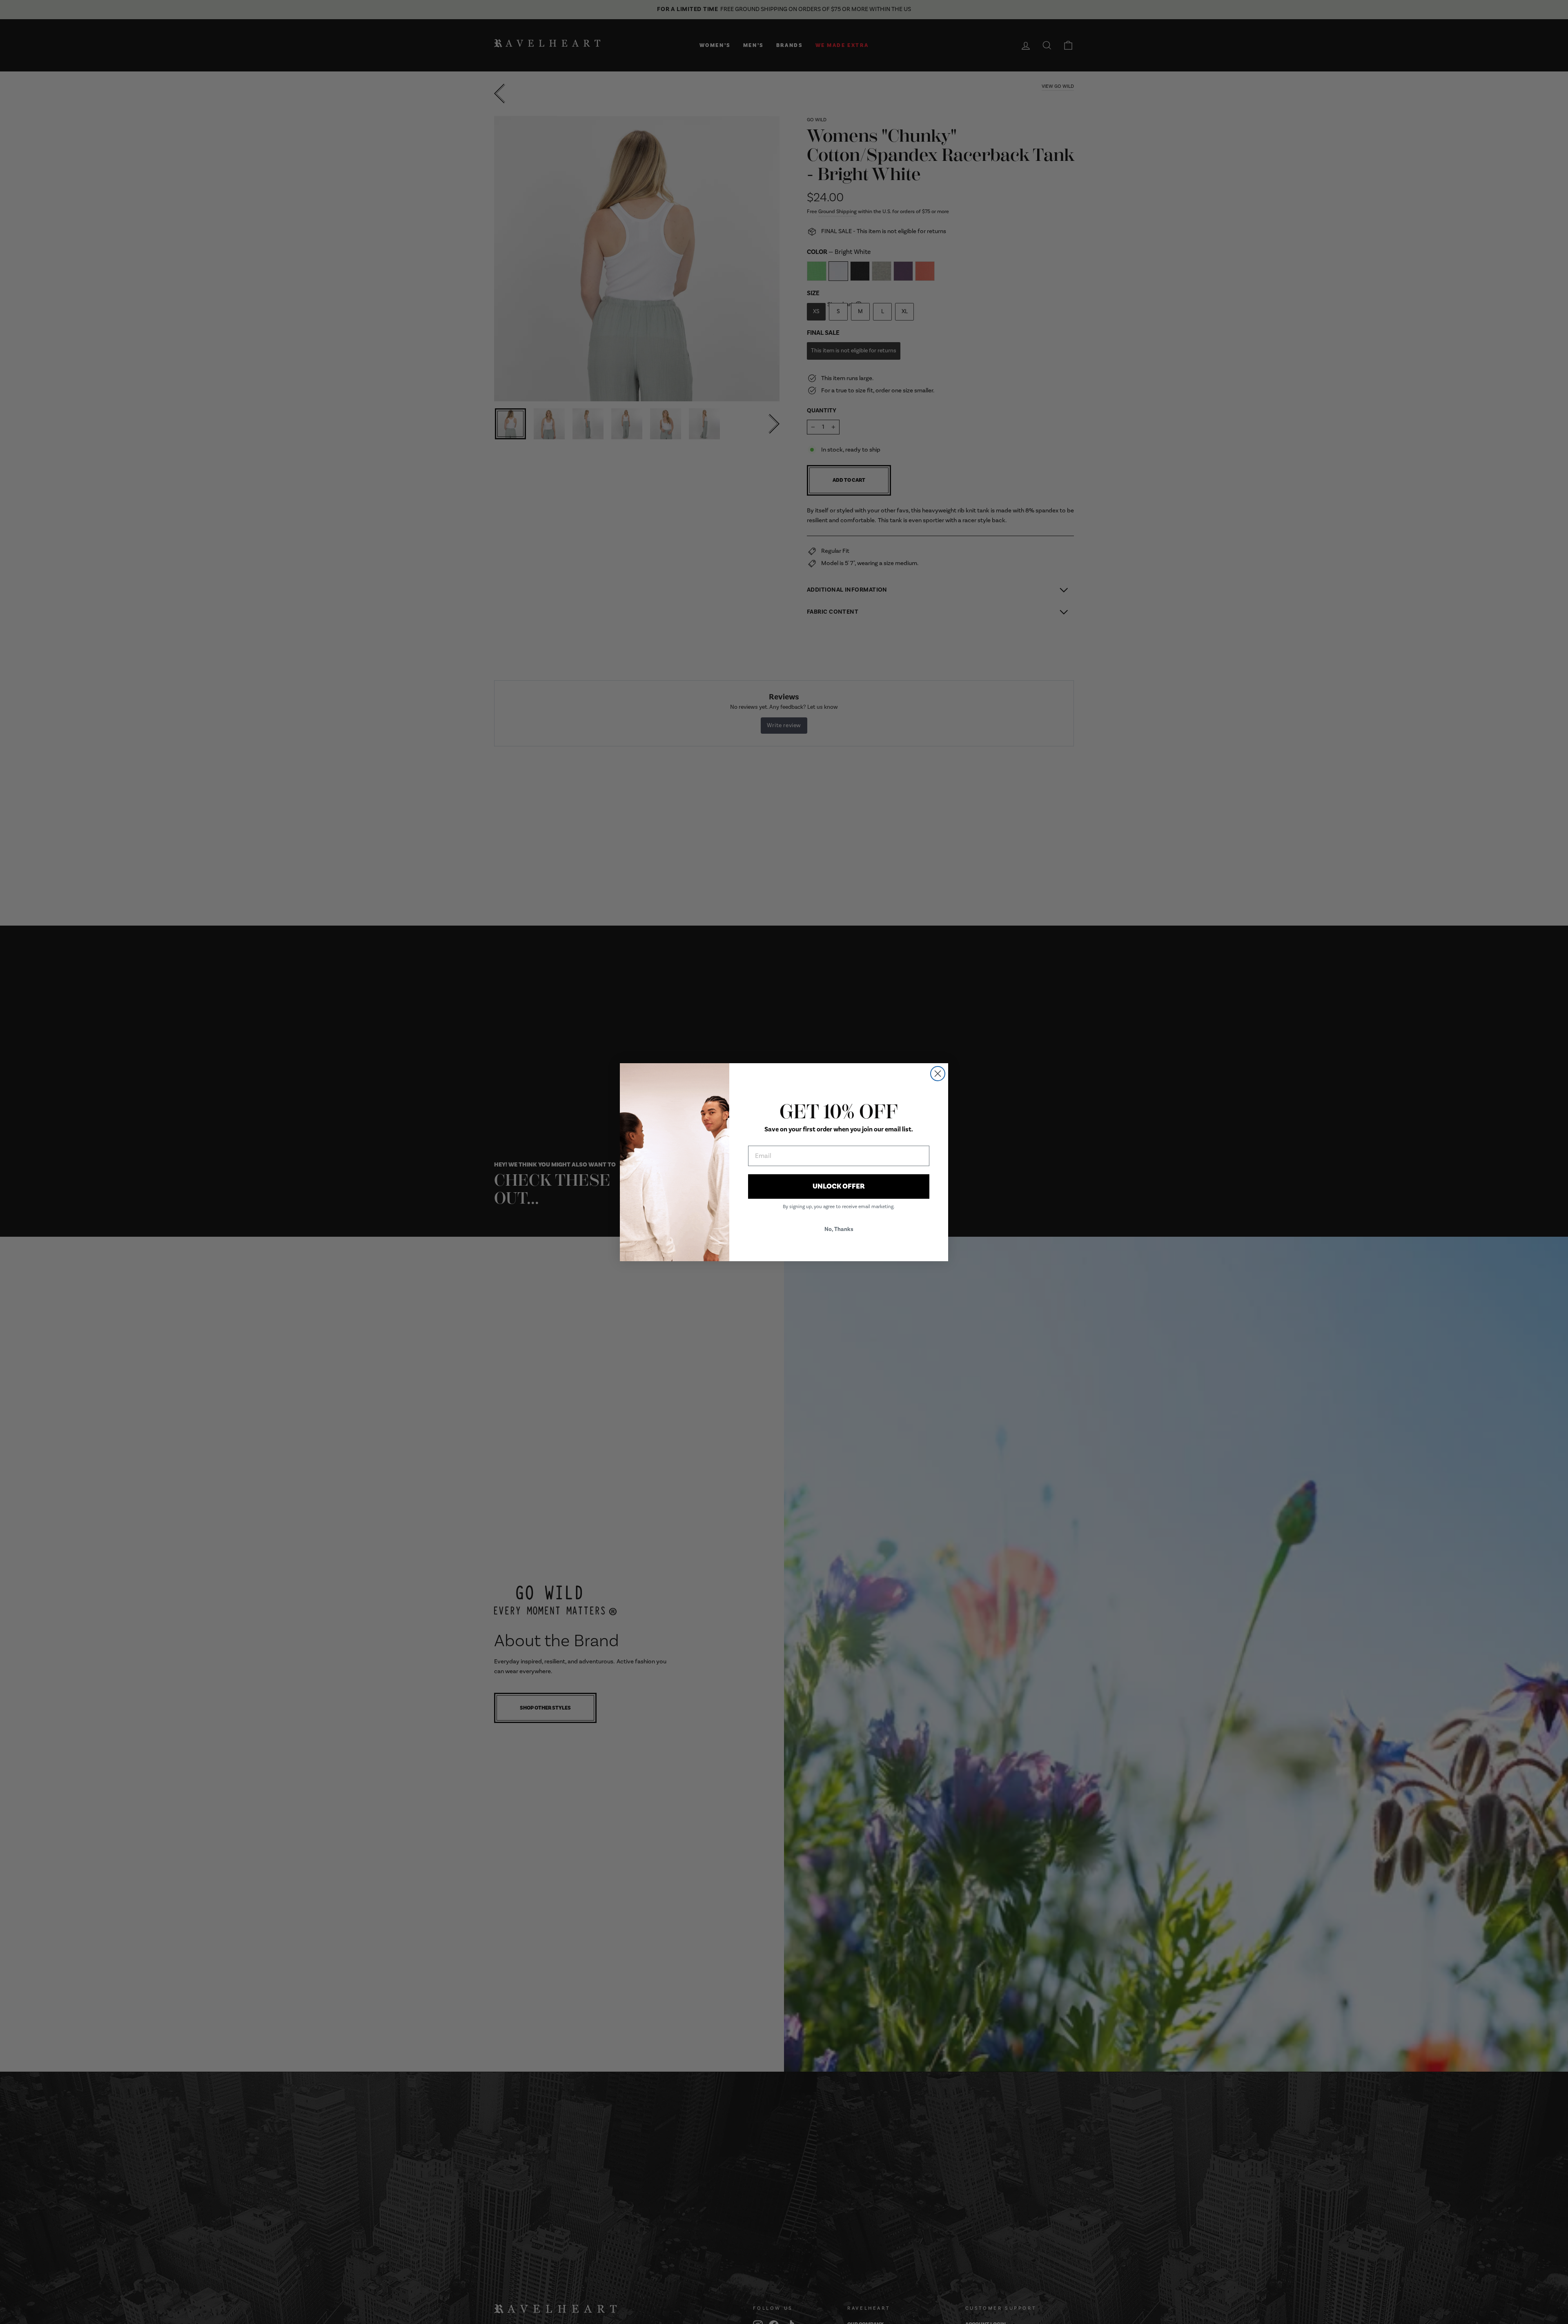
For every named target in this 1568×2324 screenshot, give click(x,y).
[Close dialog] (938, 1074)
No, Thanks (839, 1229)
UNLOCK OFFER (839, 1186)
